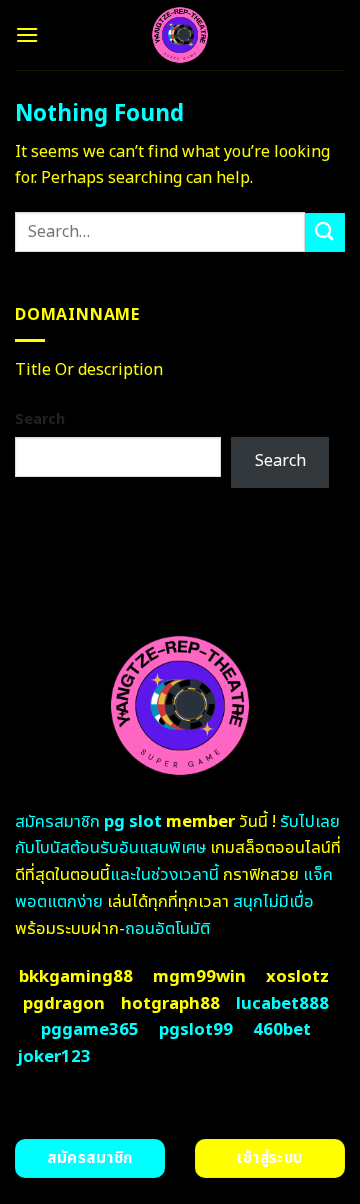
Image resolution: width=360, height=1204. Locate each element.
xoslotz (297, 977)
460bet (282, 1030)
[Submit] (325, 232)
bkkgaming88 (76, 977)
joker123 (54, 1057)
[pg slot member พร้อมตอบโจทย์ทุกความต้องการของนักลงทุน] (180, 35)
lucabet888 (282, 1004)
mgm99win (199, 977)
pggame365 (90, 1030)
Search (40, 419)
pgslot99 (196, 1030)
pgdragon (64, 1004)
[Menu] (27, 34)
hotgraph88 (170, 1004)
